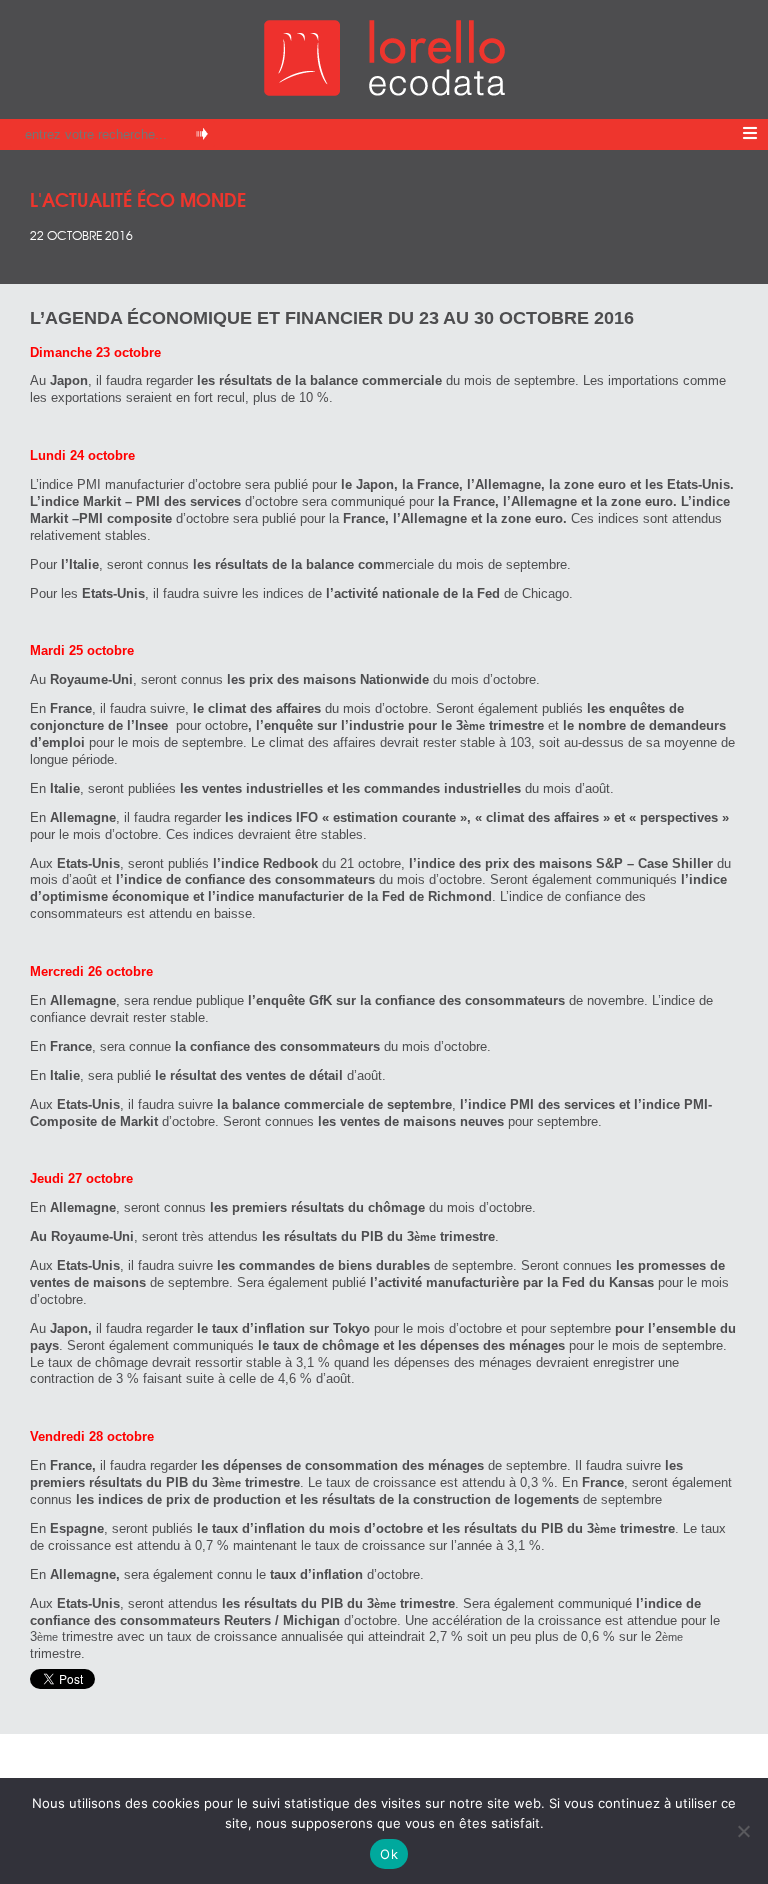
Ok (389, 1854)
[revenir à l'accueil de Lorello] (384, 90)
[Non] (743, 1831)
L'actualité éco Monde (138, 198)
